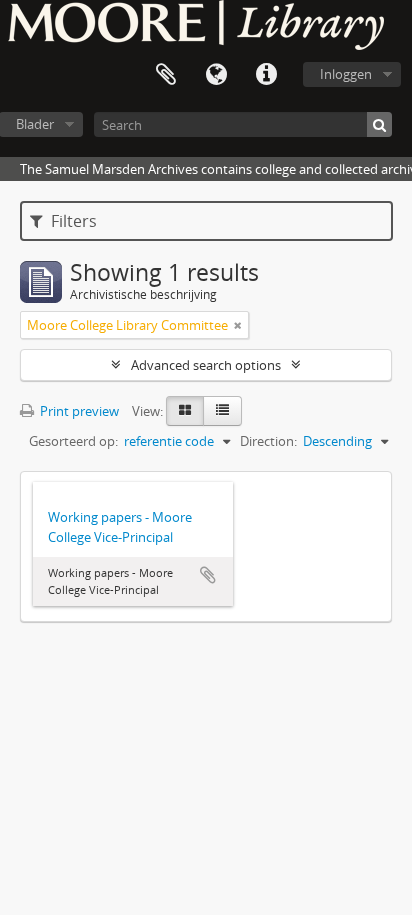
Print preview (78, 411)
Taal (216, 75)
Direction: (268, 441)
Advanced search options (206, 365)
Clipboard (166, 75)
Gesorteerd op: (73, 441)
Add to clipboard (208, 575)
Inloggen (346, 74)
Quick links (266, 75)
